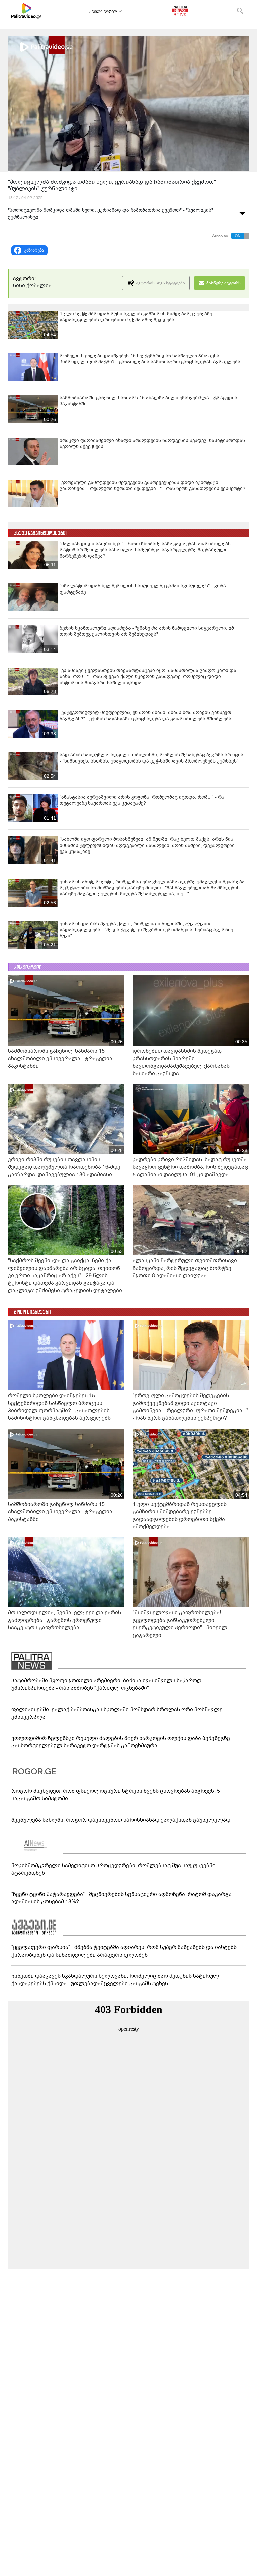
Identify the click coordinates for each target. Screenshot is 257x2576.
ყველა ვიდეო (103, 11)
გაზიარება (34, 250)
